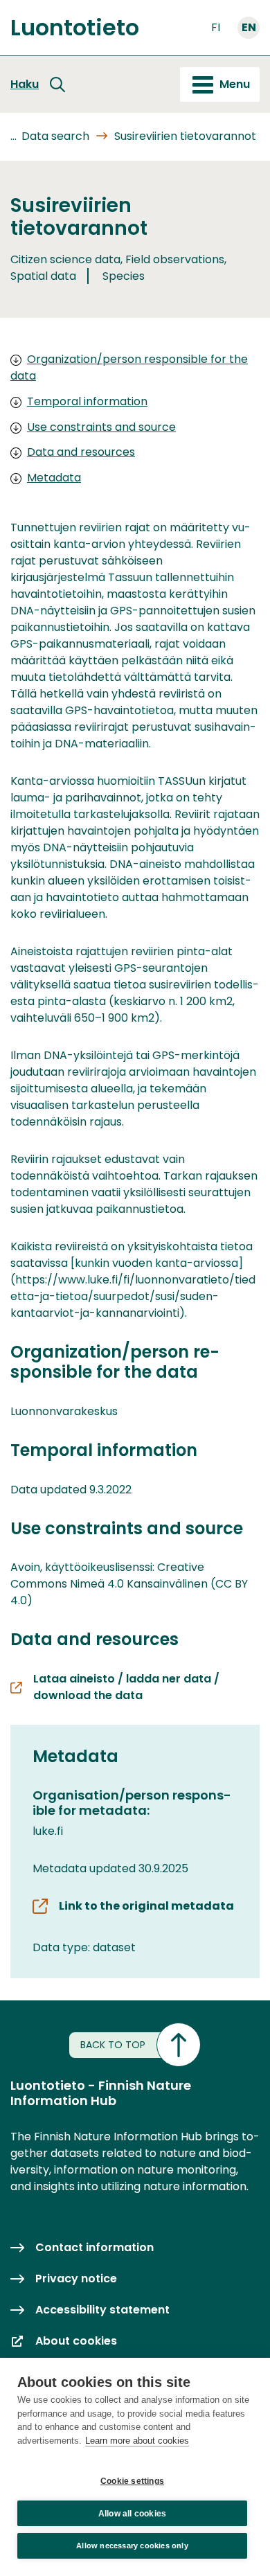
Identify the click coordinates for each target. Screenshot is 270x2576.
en (249, 27)
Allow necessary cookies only (132, 2546)
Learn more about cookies (137, 2441)
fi (216, 27)
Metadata (54, 478)
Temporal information (87, 401)
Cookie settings (132, 2481)
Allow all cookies (132, 2514)
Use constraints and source (101, 427)
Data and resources (81, 452)
